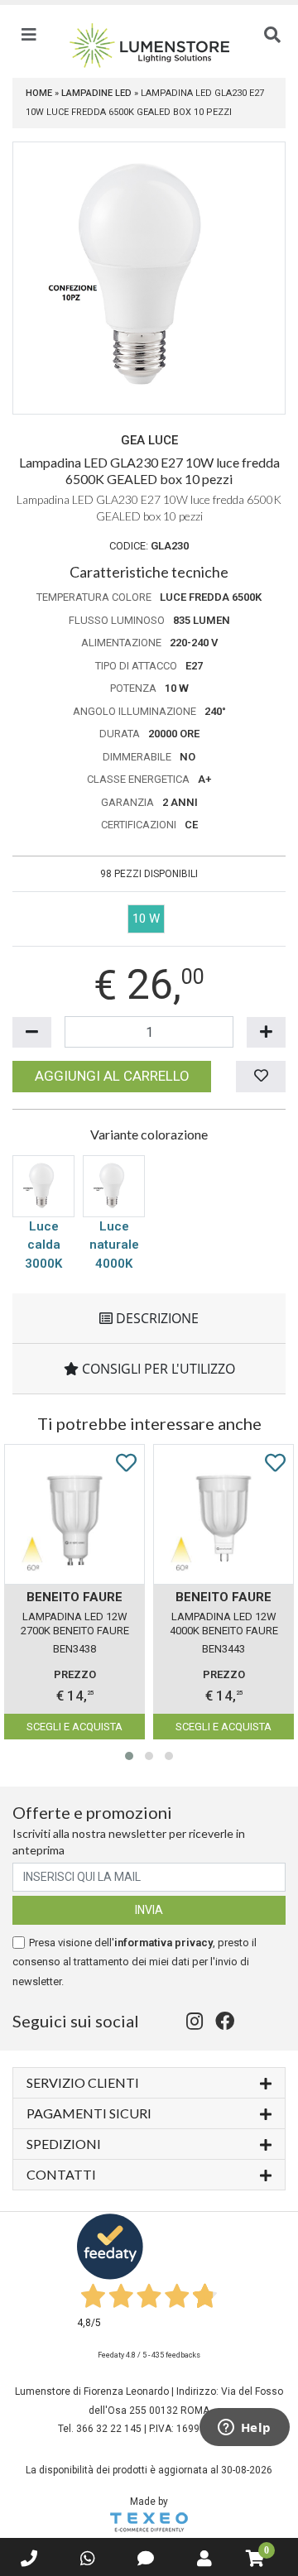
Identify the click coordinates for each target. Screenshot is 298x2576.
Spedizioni (64, 2144)
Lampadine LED (96, 93)
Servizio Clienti (83, 2082)
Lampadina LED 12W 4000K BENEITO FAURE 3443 (224, 1625)
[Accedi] (204, 2559)
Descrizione (156, 1318)
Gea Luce (149, 440)
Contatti (61, 2174)
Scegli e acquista (74, 1727)
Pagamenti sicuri (89, 2113)
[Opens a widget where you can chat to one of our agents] (244, 2429)
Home (39, 93)
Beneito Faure (74, 1597)
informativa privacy (163, 1943)
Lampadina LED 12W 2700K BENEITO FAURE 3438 (75, 1625)
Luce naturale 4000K (114, 1245)
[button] (129, 1756)
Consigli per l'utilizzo (157, 1369)
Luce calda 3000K (43, 1245)
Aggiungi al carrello (112, 1076)
